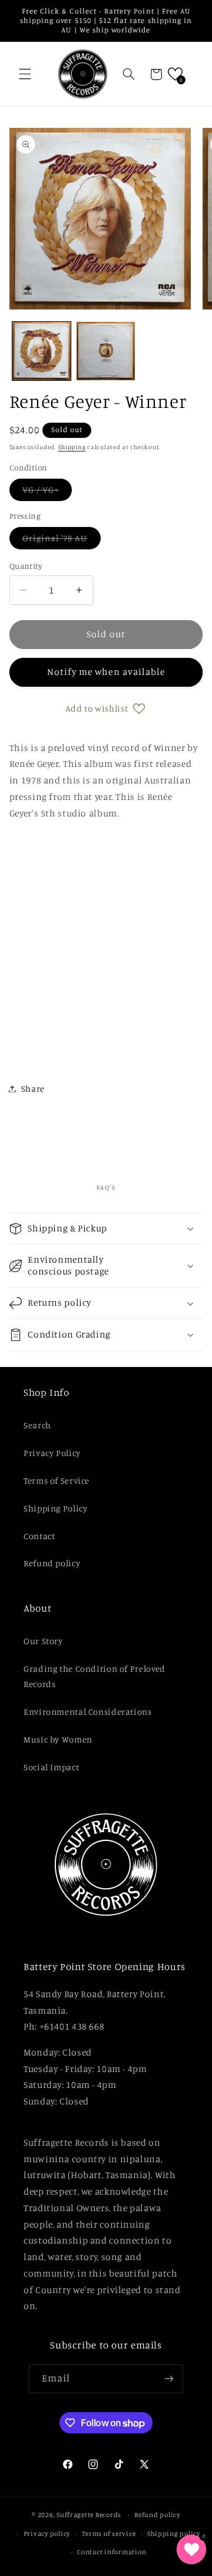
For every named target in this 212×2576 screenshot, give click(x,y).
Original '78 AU (62, 541)
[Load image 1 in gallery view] (42, 351)
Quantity (26, 566)
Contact (39, 1536)
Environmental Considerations (88, 1712)
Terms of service (109, 2534)
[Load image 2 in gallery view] (106, 351)
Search (37, 1425)
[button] (25, 74)
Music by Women (58, 1739)
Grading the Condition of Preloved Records (95, 1676)
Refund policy (52, 1563)
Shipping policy (174, 2534)
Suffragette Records (89, 2515)
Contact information (112, 2552)
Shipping (72, 447)
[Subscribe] (169, 2379)
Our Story (43, 1641)
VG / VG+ (47, 493)
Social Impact (51, 1767)
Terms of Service (57, 1480)
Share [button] (33, 1088)
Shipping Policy (55, 1508)
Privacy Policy (52, 1453)
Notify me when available (106, 672)
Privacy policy (47, 2534)
